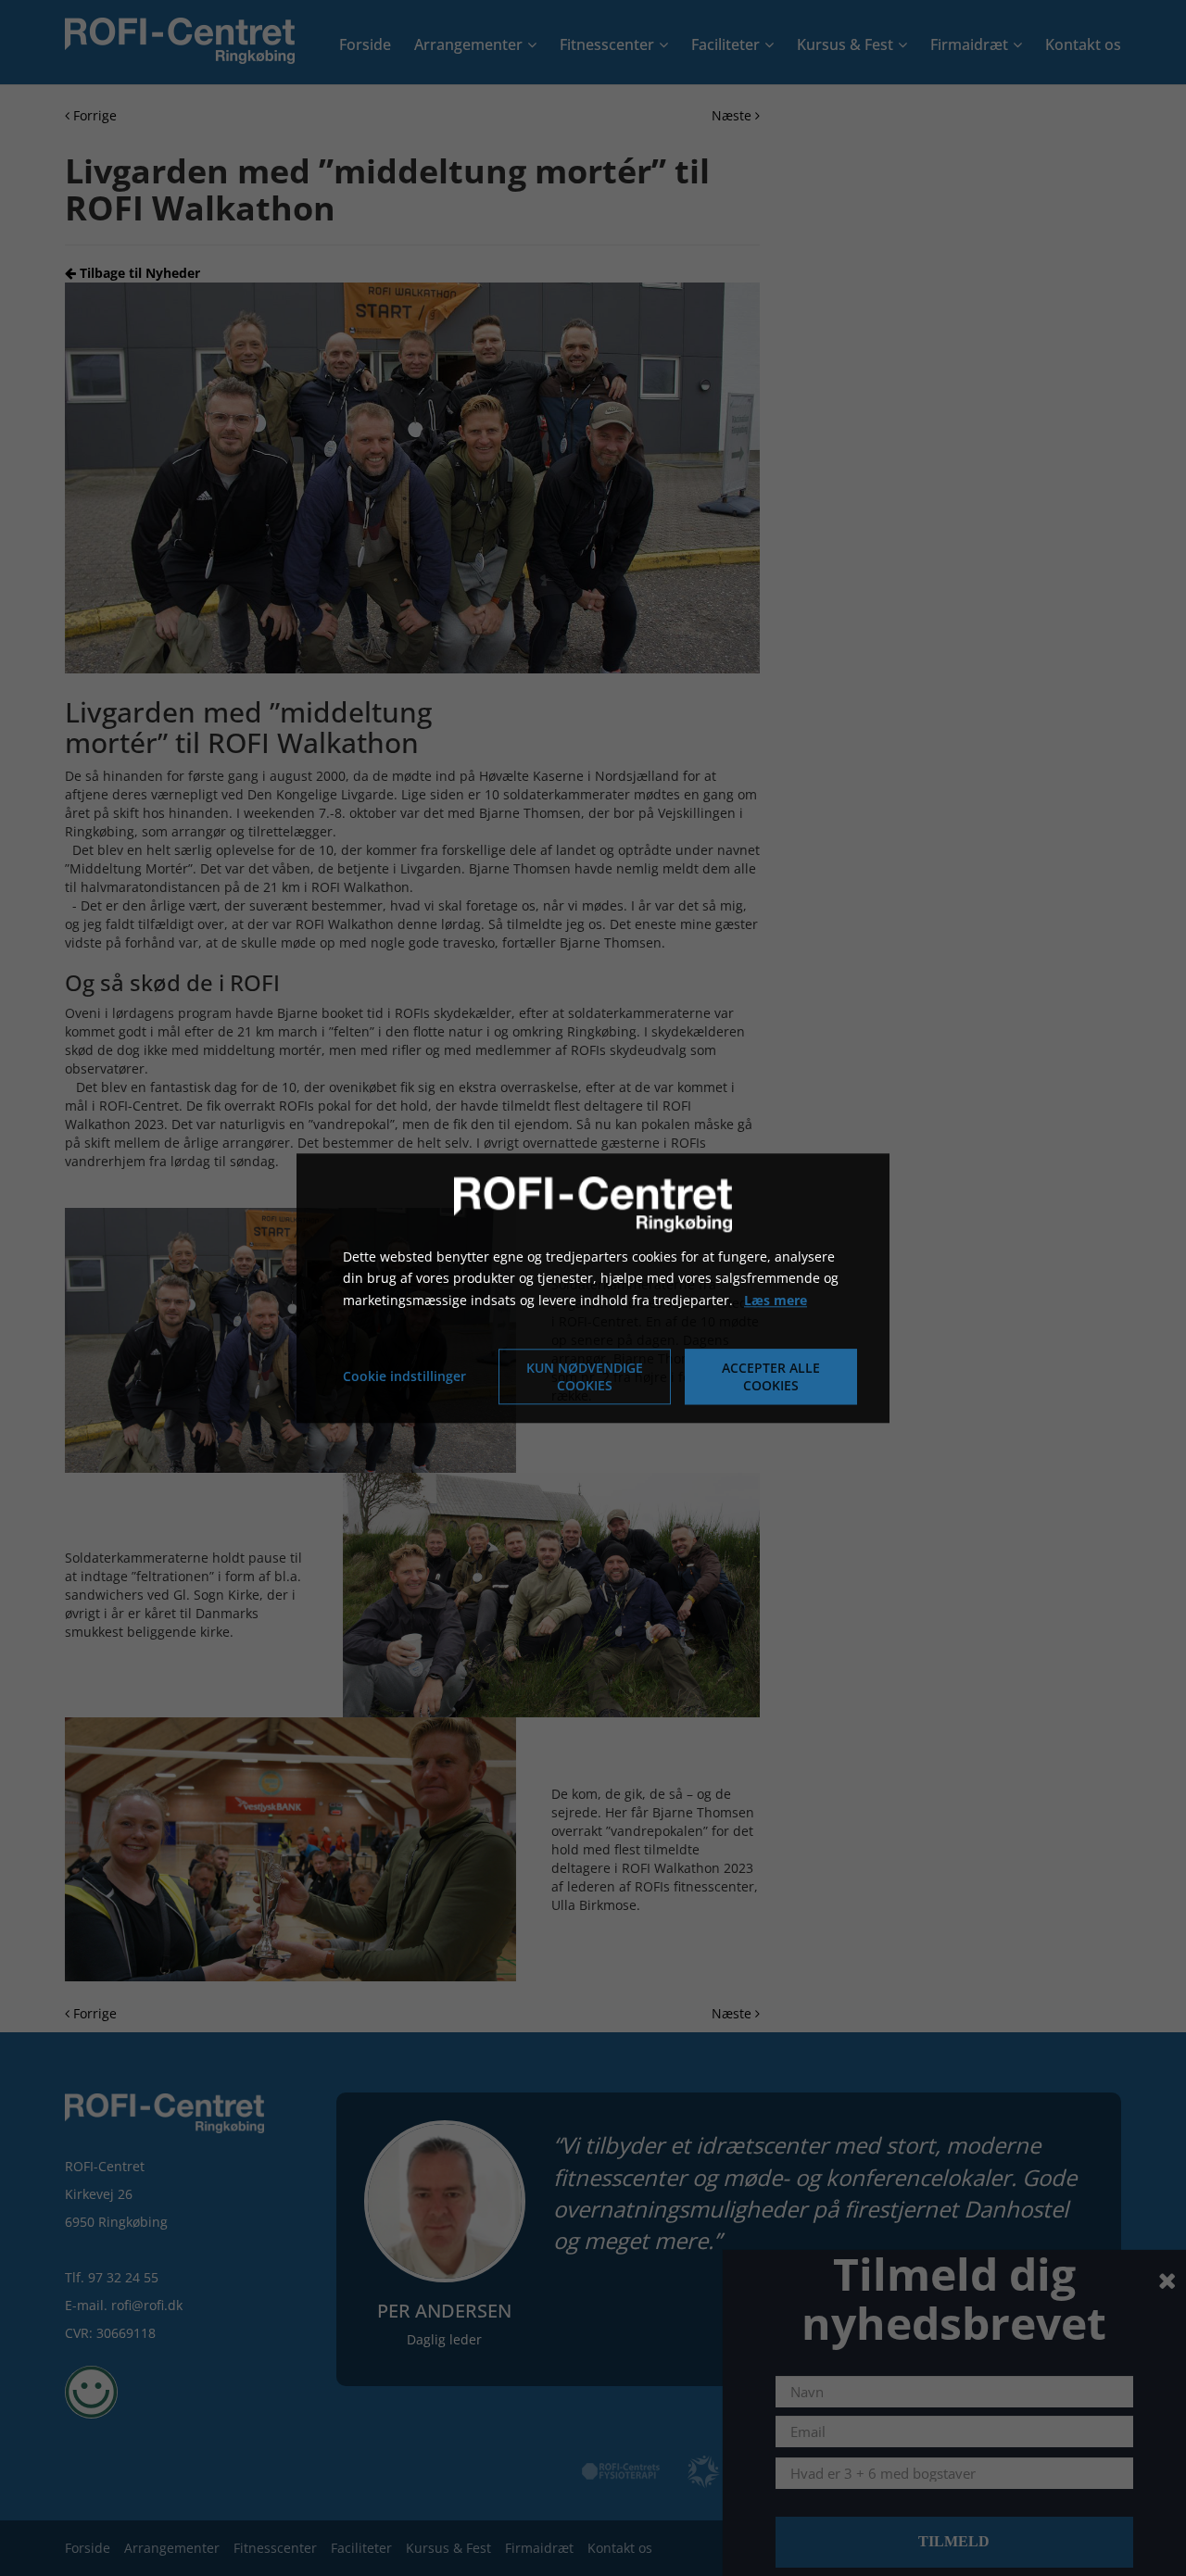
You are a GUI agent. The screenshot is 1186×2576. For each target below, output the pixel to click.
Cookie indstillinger (404, 1376)
